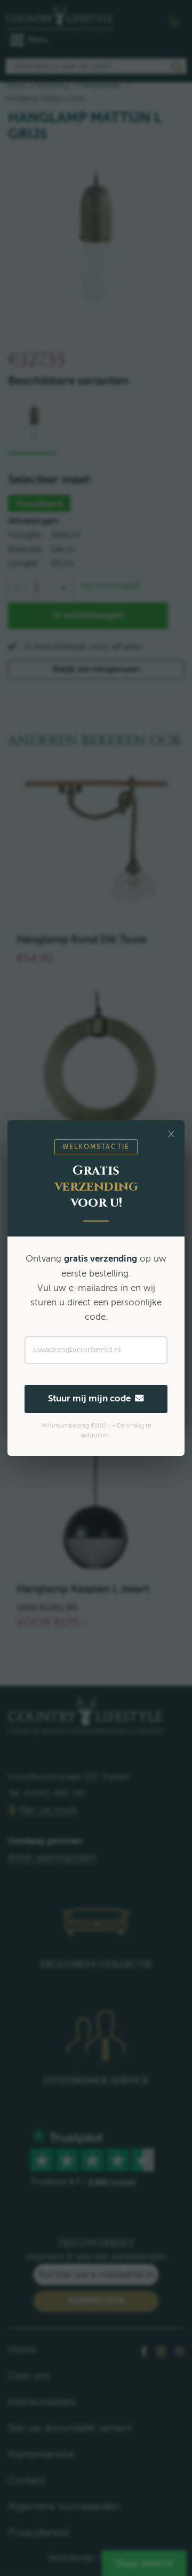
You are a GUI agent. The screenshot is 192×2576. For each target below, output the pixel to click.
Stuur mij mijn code (91, 1398)
